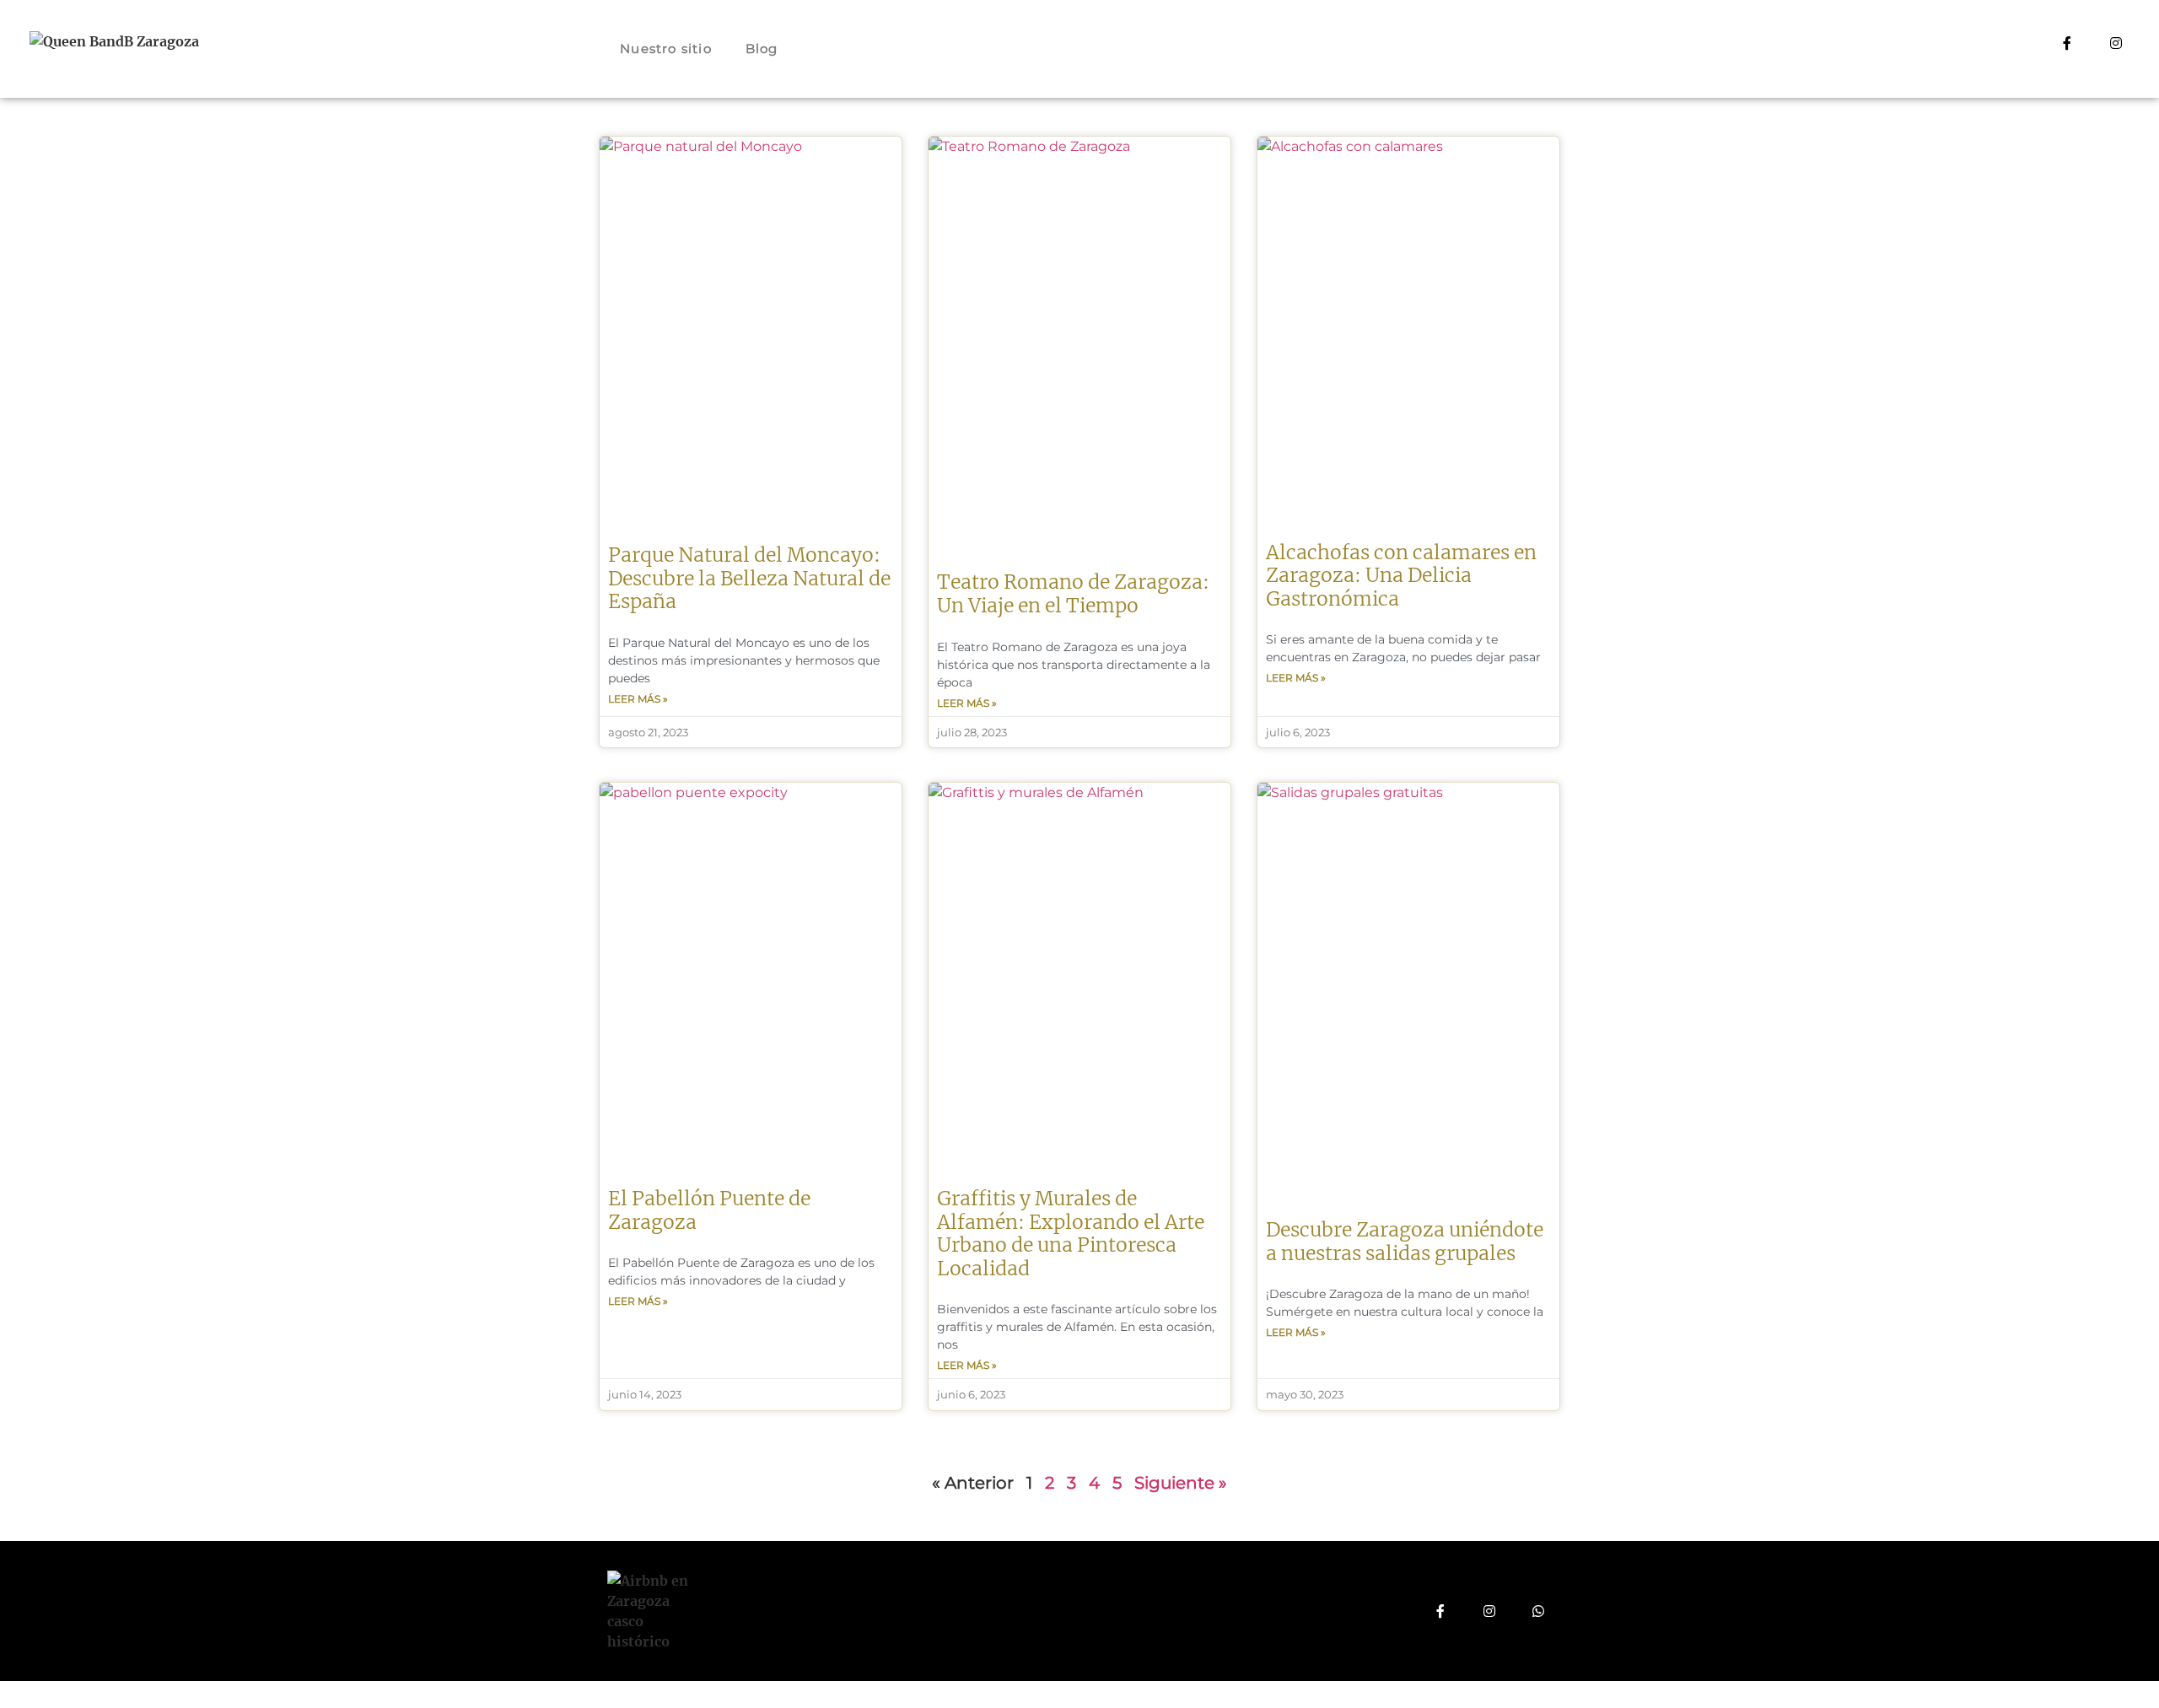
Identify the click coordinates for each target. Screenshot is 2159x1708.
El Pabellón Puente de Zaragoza (709, 1210)
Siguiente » (1181, 1483)
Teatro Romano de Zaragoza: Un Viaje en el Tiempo (1073, 593)
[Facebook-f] (2067, 43)
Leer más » (638, 699)
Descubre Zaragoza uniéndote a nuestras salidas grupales (1405, 1241)
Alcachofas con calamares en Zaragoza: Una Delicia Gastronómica (1401, 575)
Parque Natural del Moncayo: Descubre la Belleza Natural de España (749, 578)
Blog (762, 48)
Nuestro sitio (666, 48)
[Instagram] (2116, 43)
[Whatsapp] (1538, 1611)
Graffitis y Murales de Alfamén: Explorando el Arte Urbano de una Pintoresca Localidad (1071, 1233)
